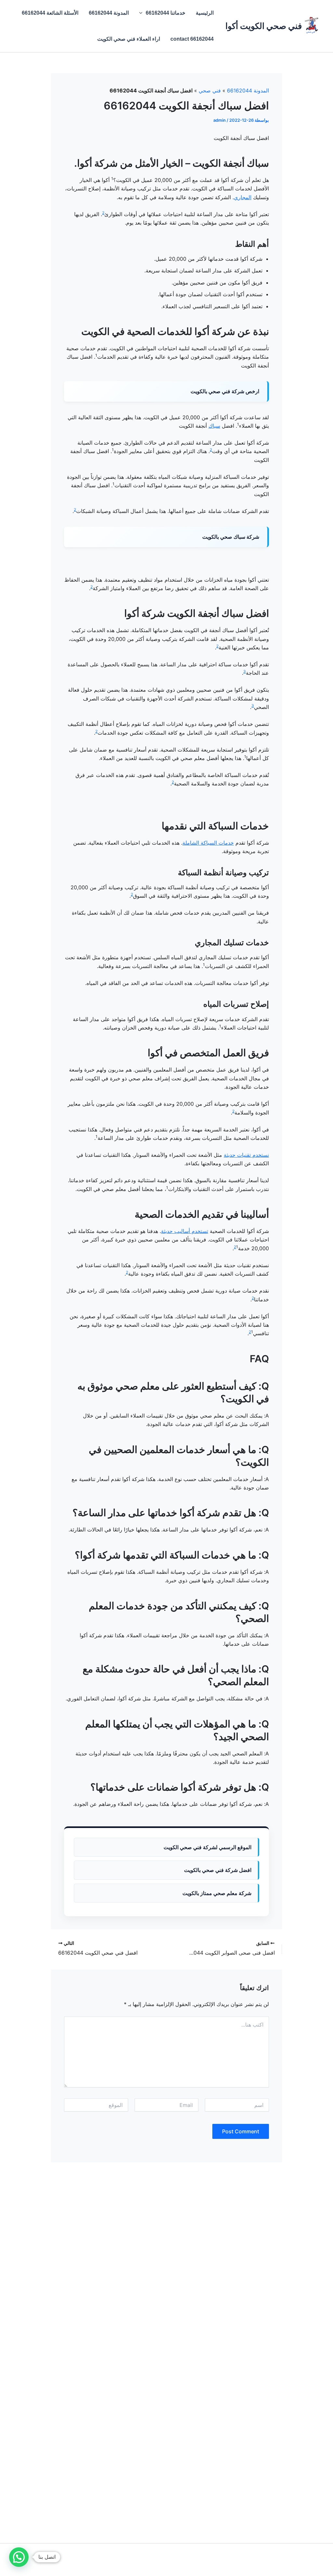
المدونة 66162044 (109, 13)
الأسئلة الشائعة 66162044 (50, 13)
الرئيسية (205, 13)
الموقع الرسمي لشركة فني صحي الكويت (207, 1847)
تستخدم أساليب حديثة (185, 1231)
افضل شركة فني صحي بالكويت (218, 1870)
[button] (142, 13)
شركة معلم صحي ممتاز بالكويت (217, 1893)
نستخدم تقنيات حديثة (246, 1155)
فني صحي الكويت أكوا (264, 26)
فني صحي (210, 90)
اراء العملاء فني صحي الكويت (129, 39)
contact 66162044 (192, 39)
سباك (214, 426)
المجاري (243, 197)
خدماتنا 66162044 (166, 13)
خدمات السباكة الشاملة (208, 843)
